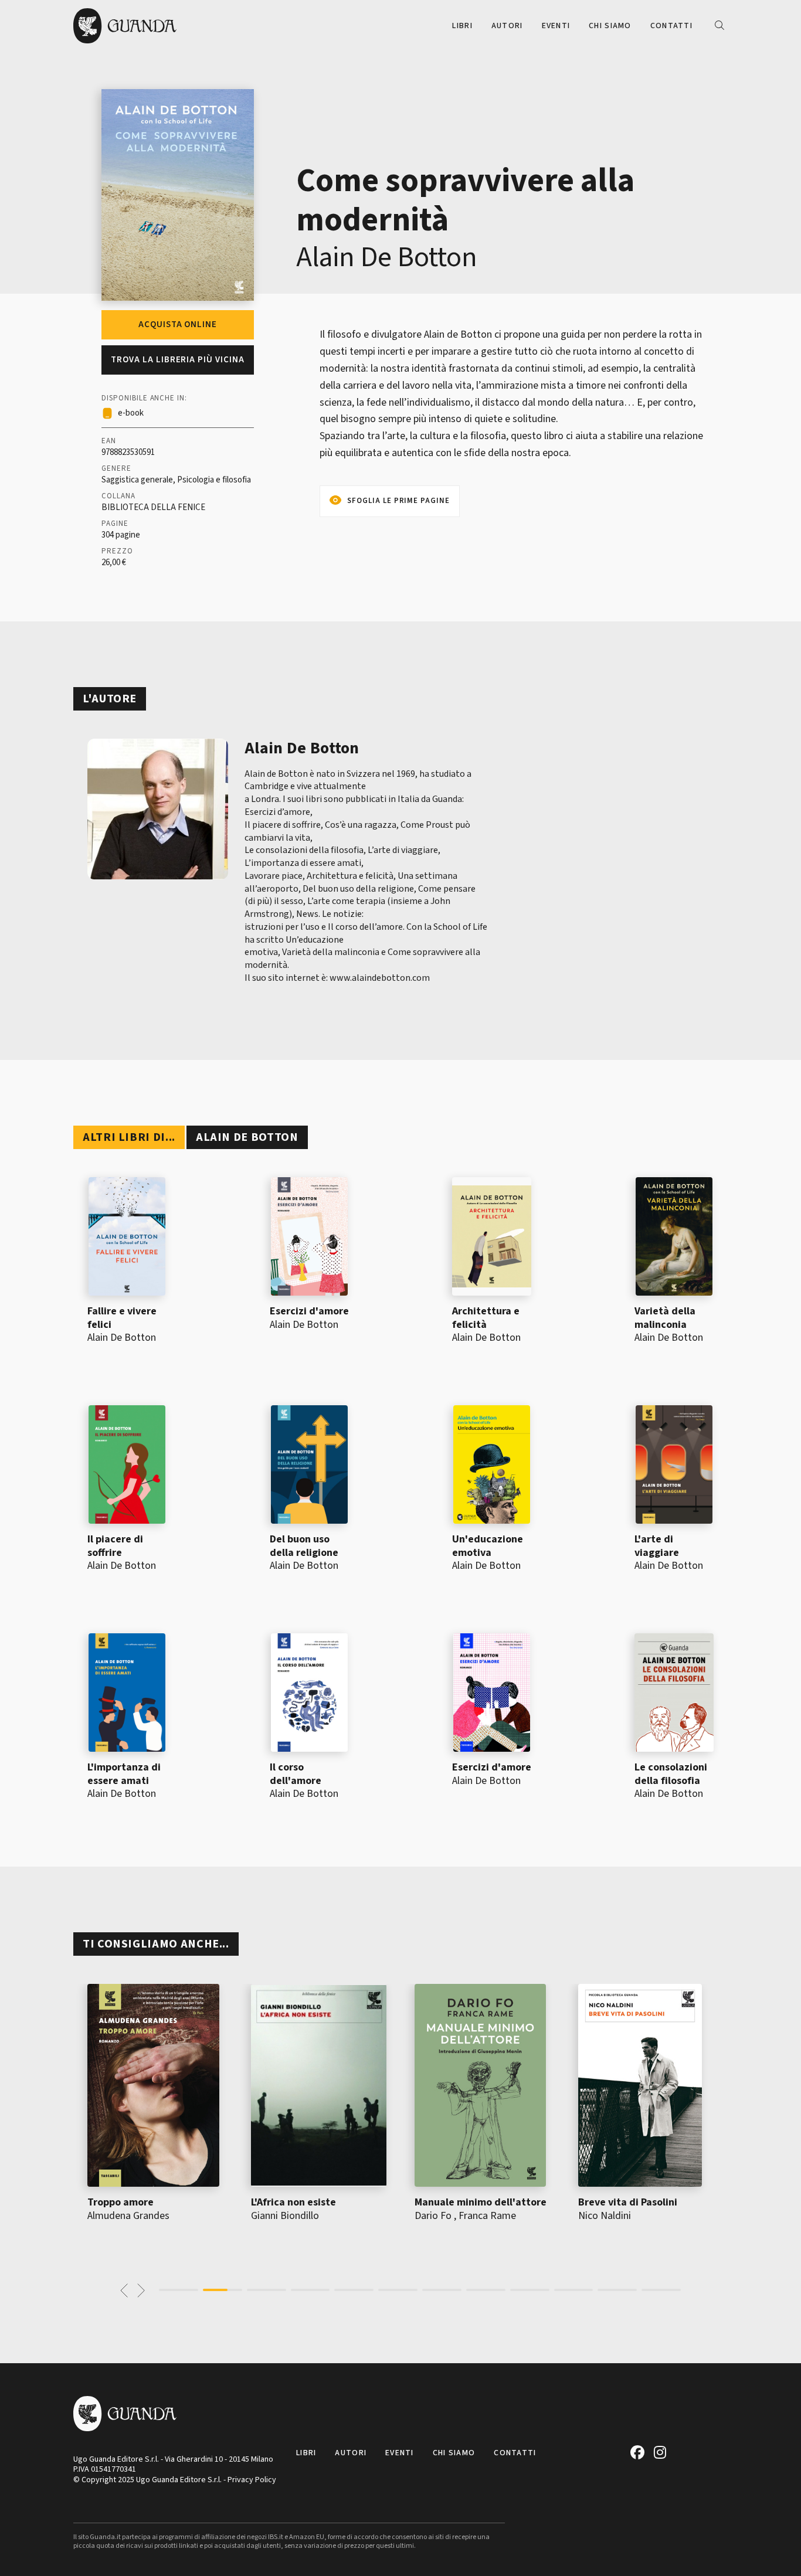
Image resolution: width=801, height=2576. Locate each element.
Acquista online (178, 324)
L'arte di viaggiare (657, 1546)
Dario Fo (433, 2216)
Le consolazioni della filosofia (671, 1774)
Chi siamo (610, 26)
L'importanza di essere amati (124, 1774)
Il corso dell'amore (296, 1774)
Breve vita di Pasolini (628, 2202)
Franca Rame (487, 2216)
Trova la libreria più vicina (178, 360)
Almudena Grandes (128, 2216)
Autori (507, 26)
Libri (462, 26)
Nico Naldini (605, 2216)
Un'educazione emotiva (488, 1546)
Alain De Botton (387, 257)
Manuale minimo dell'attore (481, 2202)
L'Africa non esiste (293, 2202)
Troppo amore (121, 2202)
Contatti (671, 26)
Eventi (556, 26)
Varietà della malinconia (665, 1318)
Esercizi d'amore (309, 1311)
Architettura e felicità (486, 1318)
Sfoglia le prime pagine (398, 501)
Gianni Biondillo (285, 2216)
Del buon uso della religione (304, 1546)
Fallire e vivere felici (122, 1318)
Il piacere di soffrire (115, 1546)
